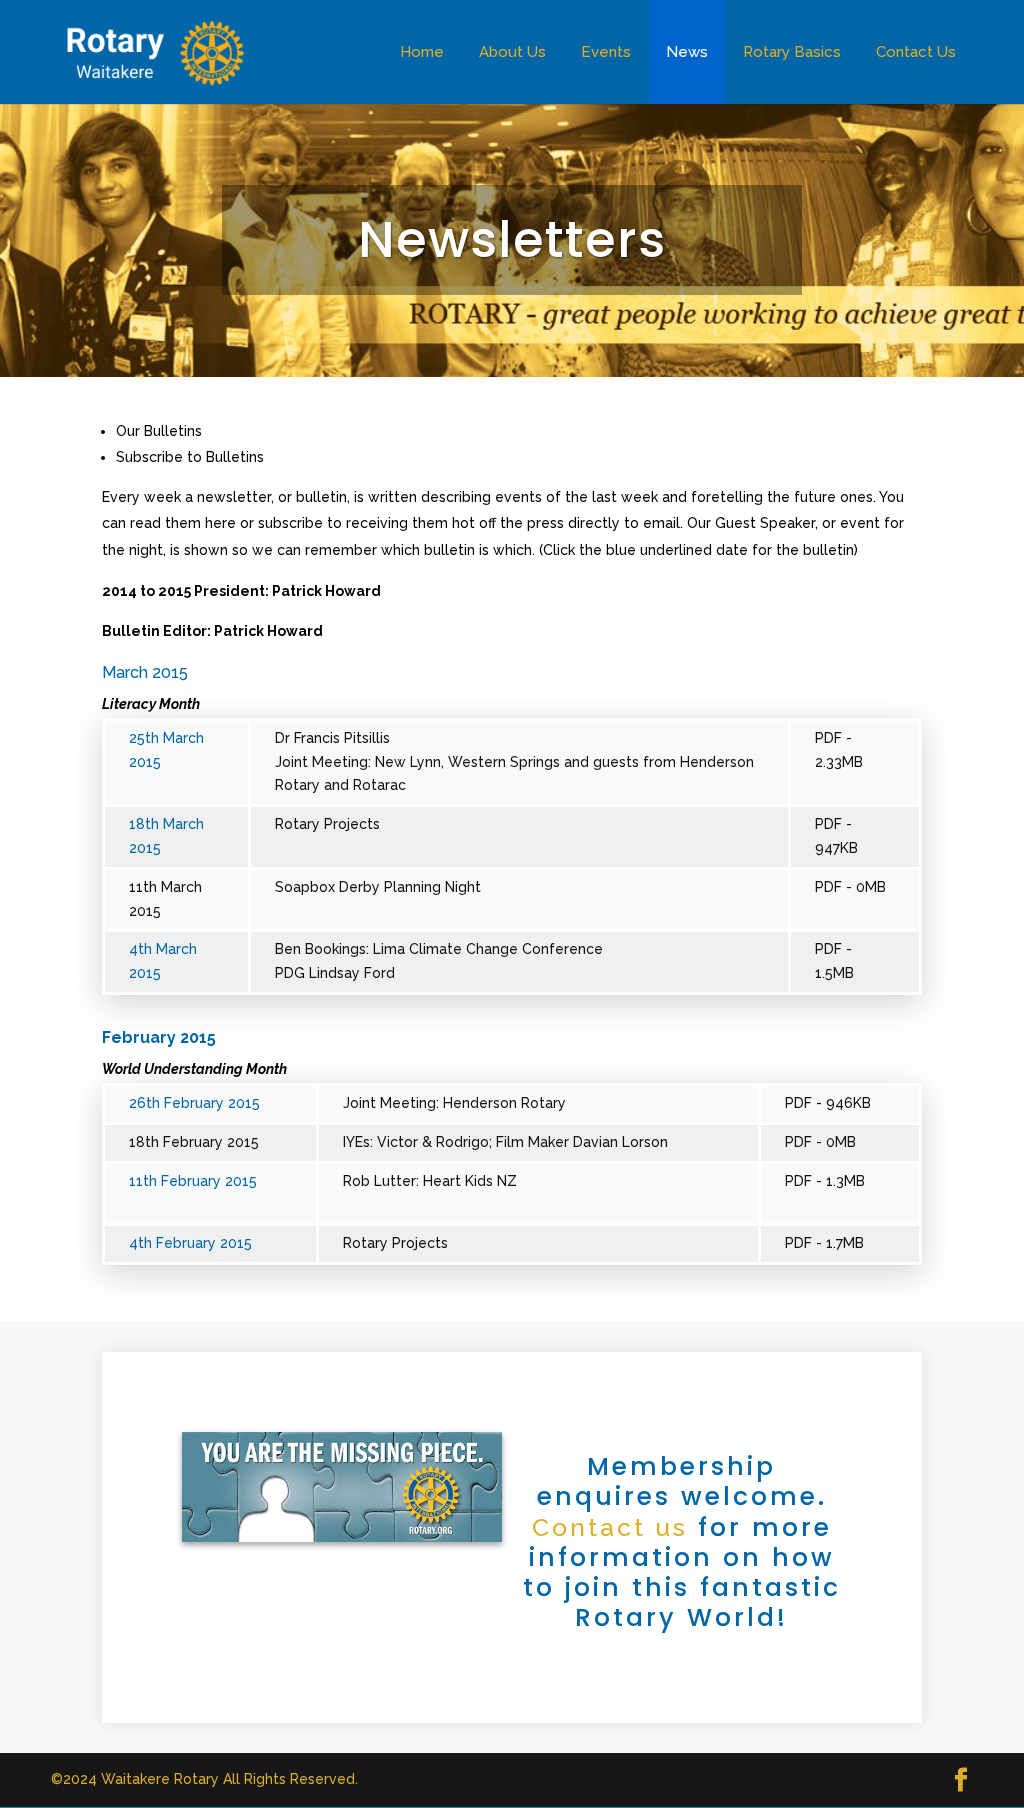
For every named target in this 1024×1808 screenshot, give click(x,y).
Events (606, 52)
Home (422, 52)
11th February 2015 (193, 1181)
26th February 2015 (194, 1103)
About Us (512, 52)
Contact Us (916, 52)
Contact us (610, 1527)
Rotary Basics (792, 52)
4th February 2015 (190, 1243)
